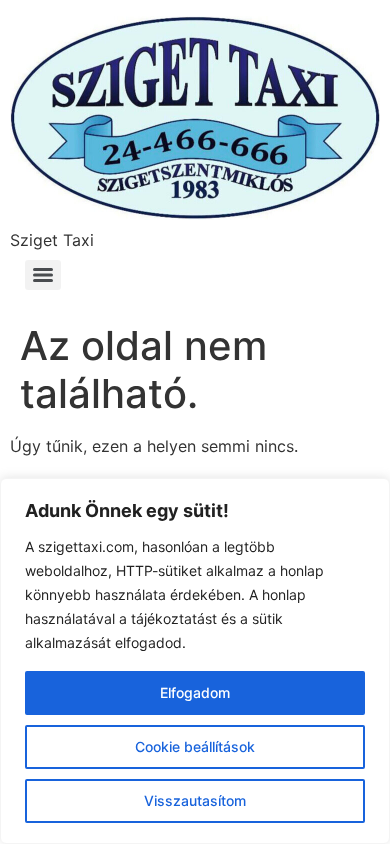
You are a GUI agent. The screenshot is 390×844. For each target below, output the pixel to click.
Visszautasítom (195, 800)
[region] (195, 661)
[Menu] (43, 275)
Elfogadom (195, 692)
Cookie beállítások (195, 746)
